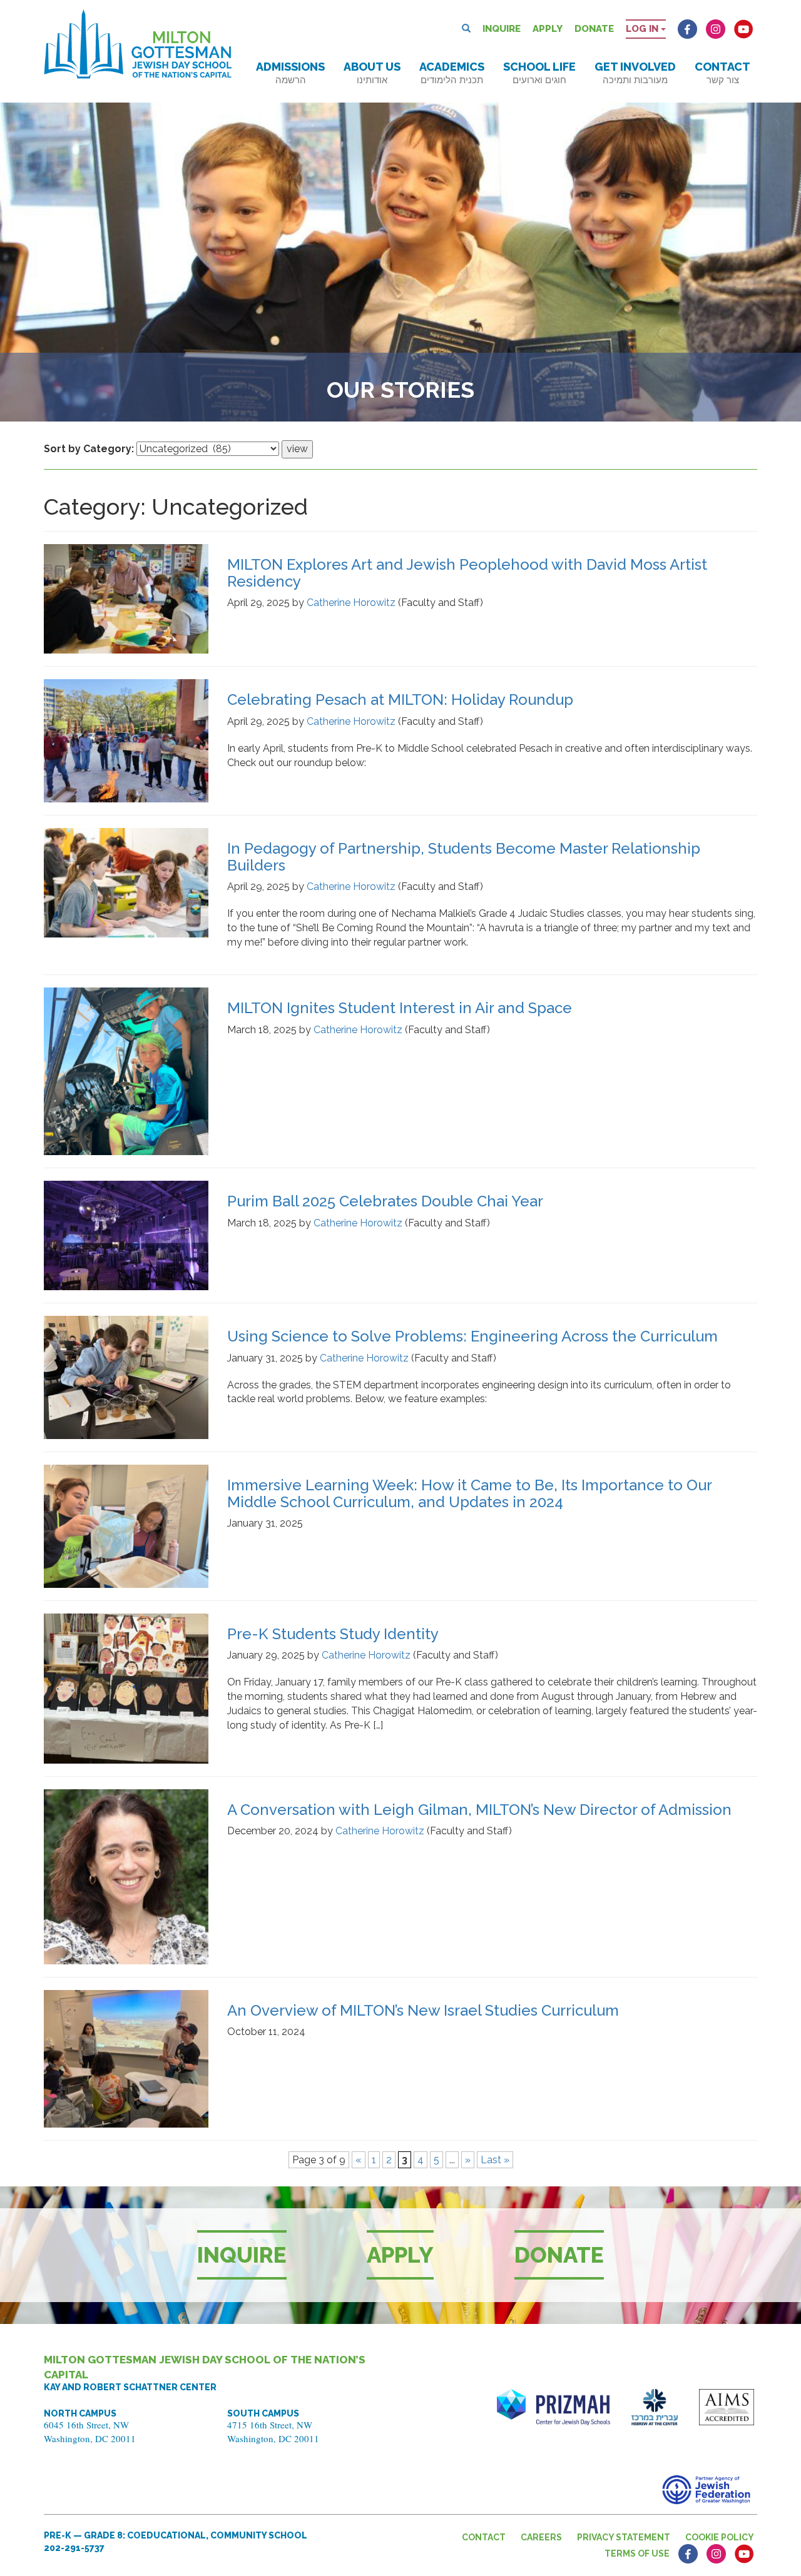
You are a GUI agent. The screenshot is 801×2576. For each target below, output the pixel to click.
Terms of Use (637, 2553)
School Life (539, 73)
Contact (722, 73)
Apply (548, 29)
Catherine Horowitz (351, 603)
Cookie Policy (720, 2537)
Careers (541, 2537)
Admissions (290, 73)
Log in (643, 29)
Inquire (502, 29)
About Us (372, 73)
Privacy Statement (624, 2537)
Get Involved (635, 73)
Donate (594, 29)
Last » (495, 2160)
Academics (452, 73)
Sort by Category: (89, 449)
